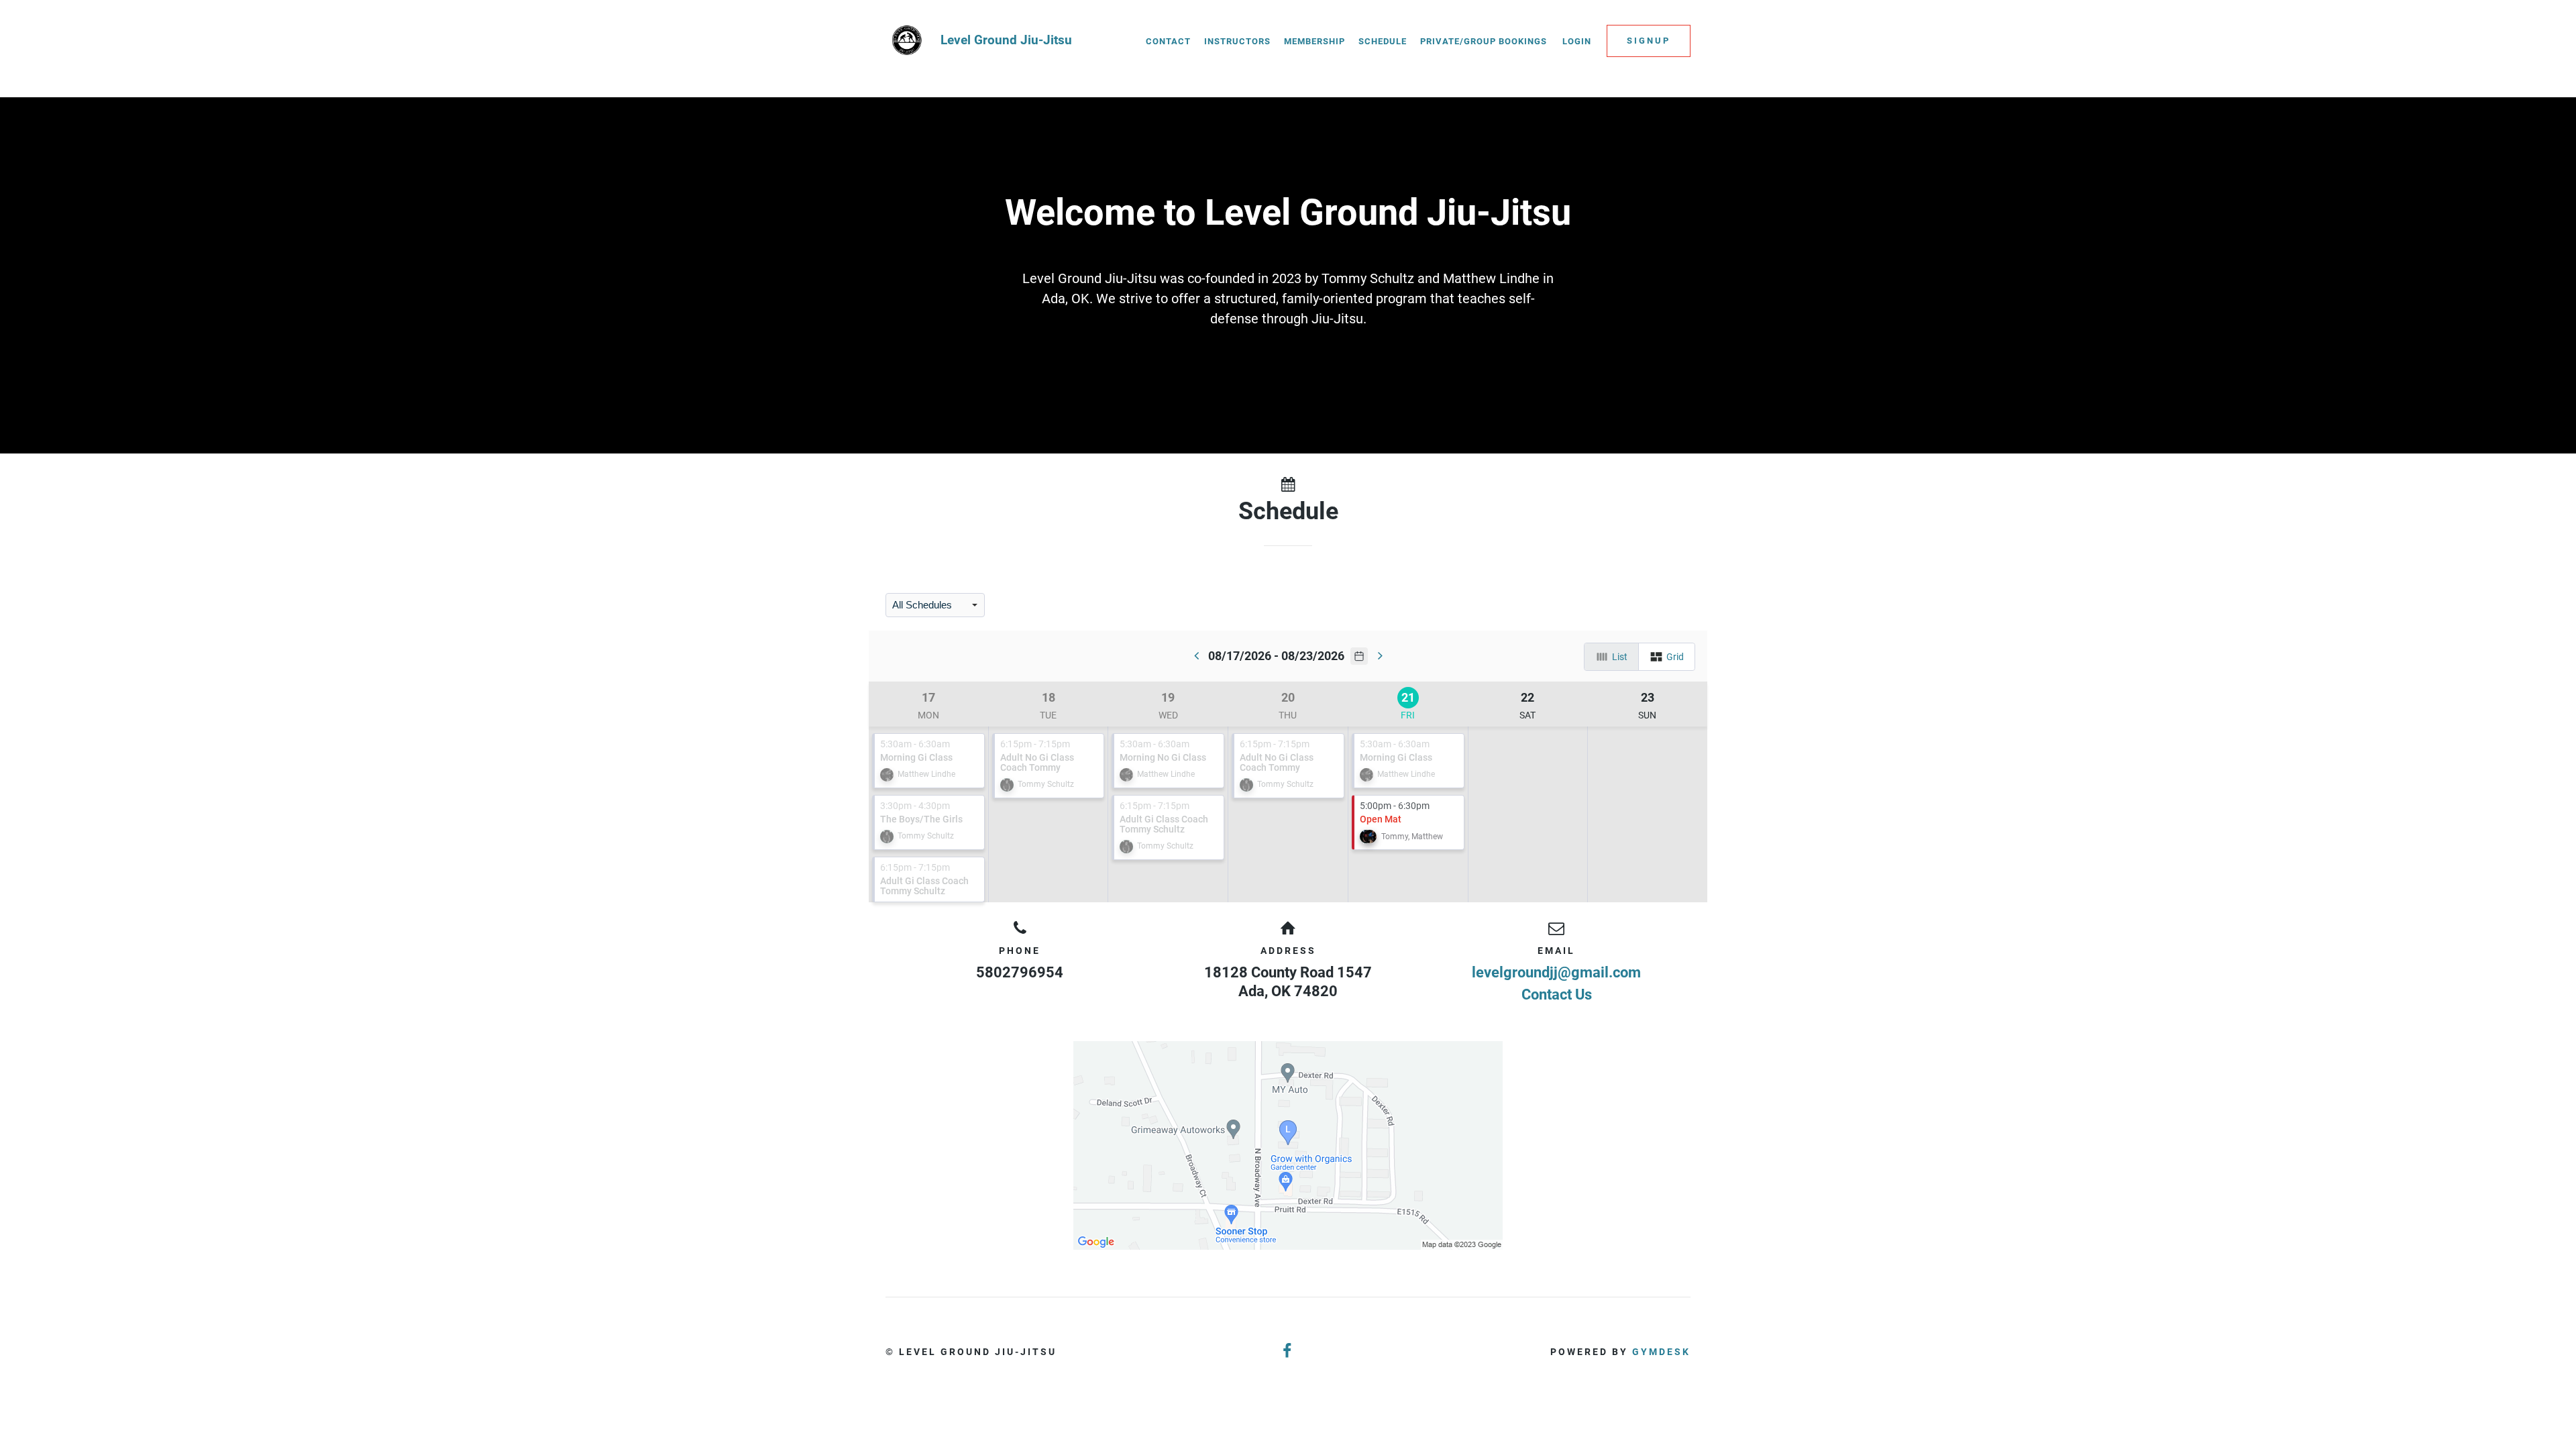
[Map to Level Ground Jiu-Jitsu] (1288, 1145)
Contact (1168, 41)
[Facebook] (1288, 1351)
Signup (1649, 41)
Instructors (1237, 41)
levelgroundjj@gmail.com (1556, 972)
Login (1577, 41)
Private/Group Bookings (1484, 41)
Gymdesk (1661, 1352)
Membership (1314, 41)
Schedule (1383, 41)
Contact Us (1557, 995)
